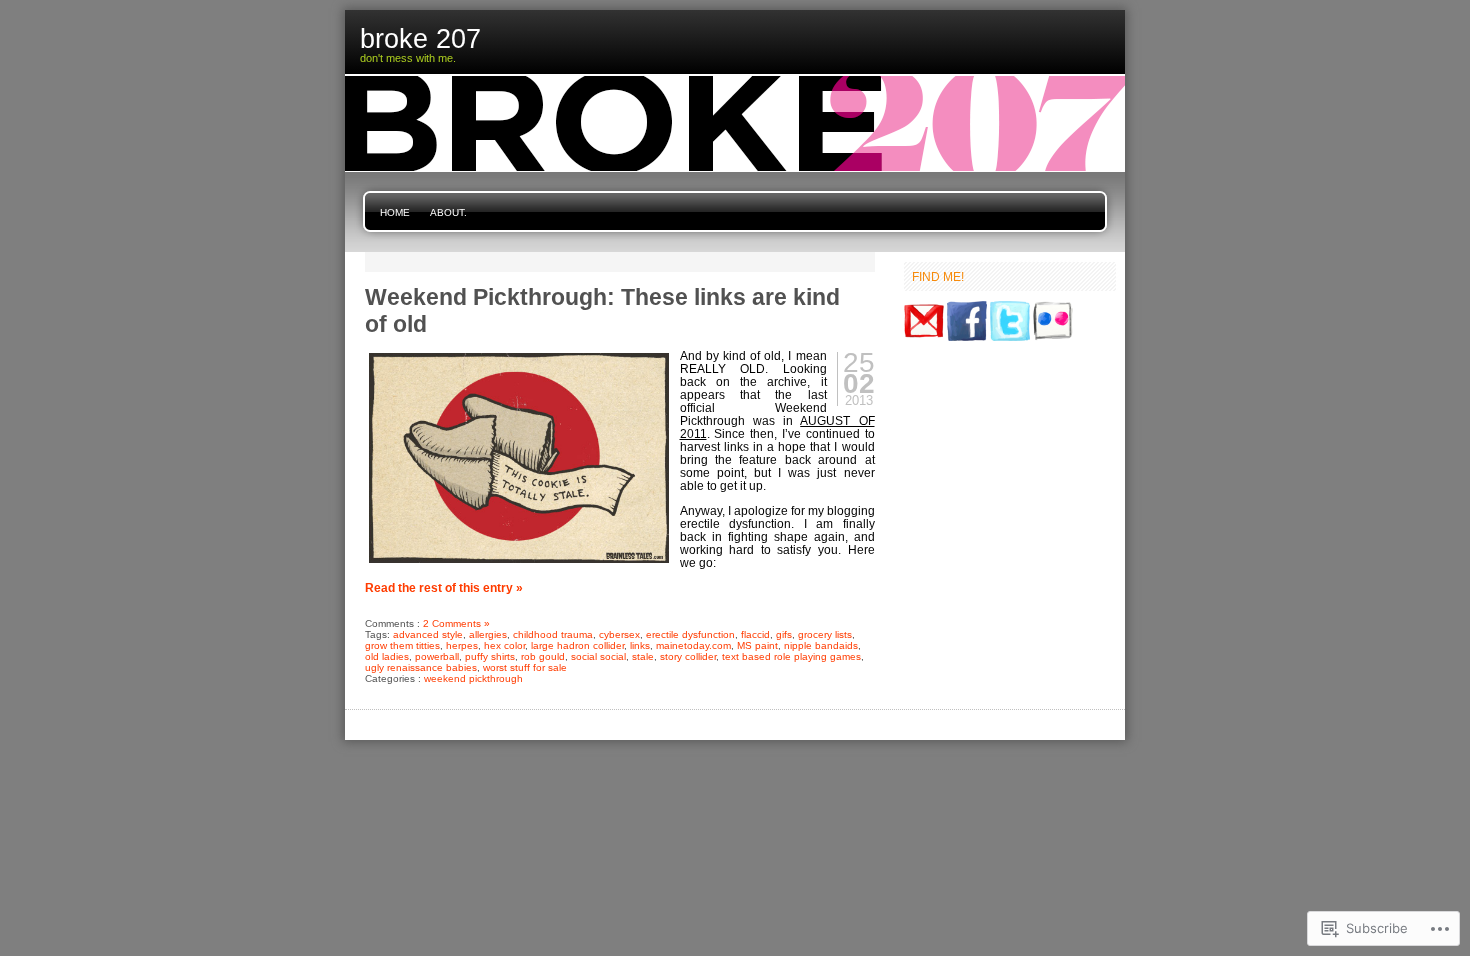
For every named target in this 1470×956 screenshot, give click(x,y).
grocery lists (825, 634)
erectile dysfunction (690, 634)
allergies (488, 634)
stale (643, 656)
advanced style (428, 634)
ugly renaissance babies (421, 667)
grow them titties (402, 645)
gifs (784, 634)
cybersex (619, 634)
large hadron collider (577, 645)
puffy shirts (490, 656)
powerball (437, 656)
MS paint (757, 645)
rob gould (543, 656)
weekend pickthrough (473, 678)
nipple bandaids (821, 645)
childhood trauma (553, 634)
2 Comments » (456, 623)
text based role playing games (791, 656)
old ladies (387, 656)
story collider (688, 656)
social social (598, 656)
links (640, 645)
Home (395, 212)
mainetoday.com (693, 645)
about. (448, 212)
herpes (462, 645)
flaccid (755, 634)
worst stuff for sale (525, 667)
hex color (504, 645)
